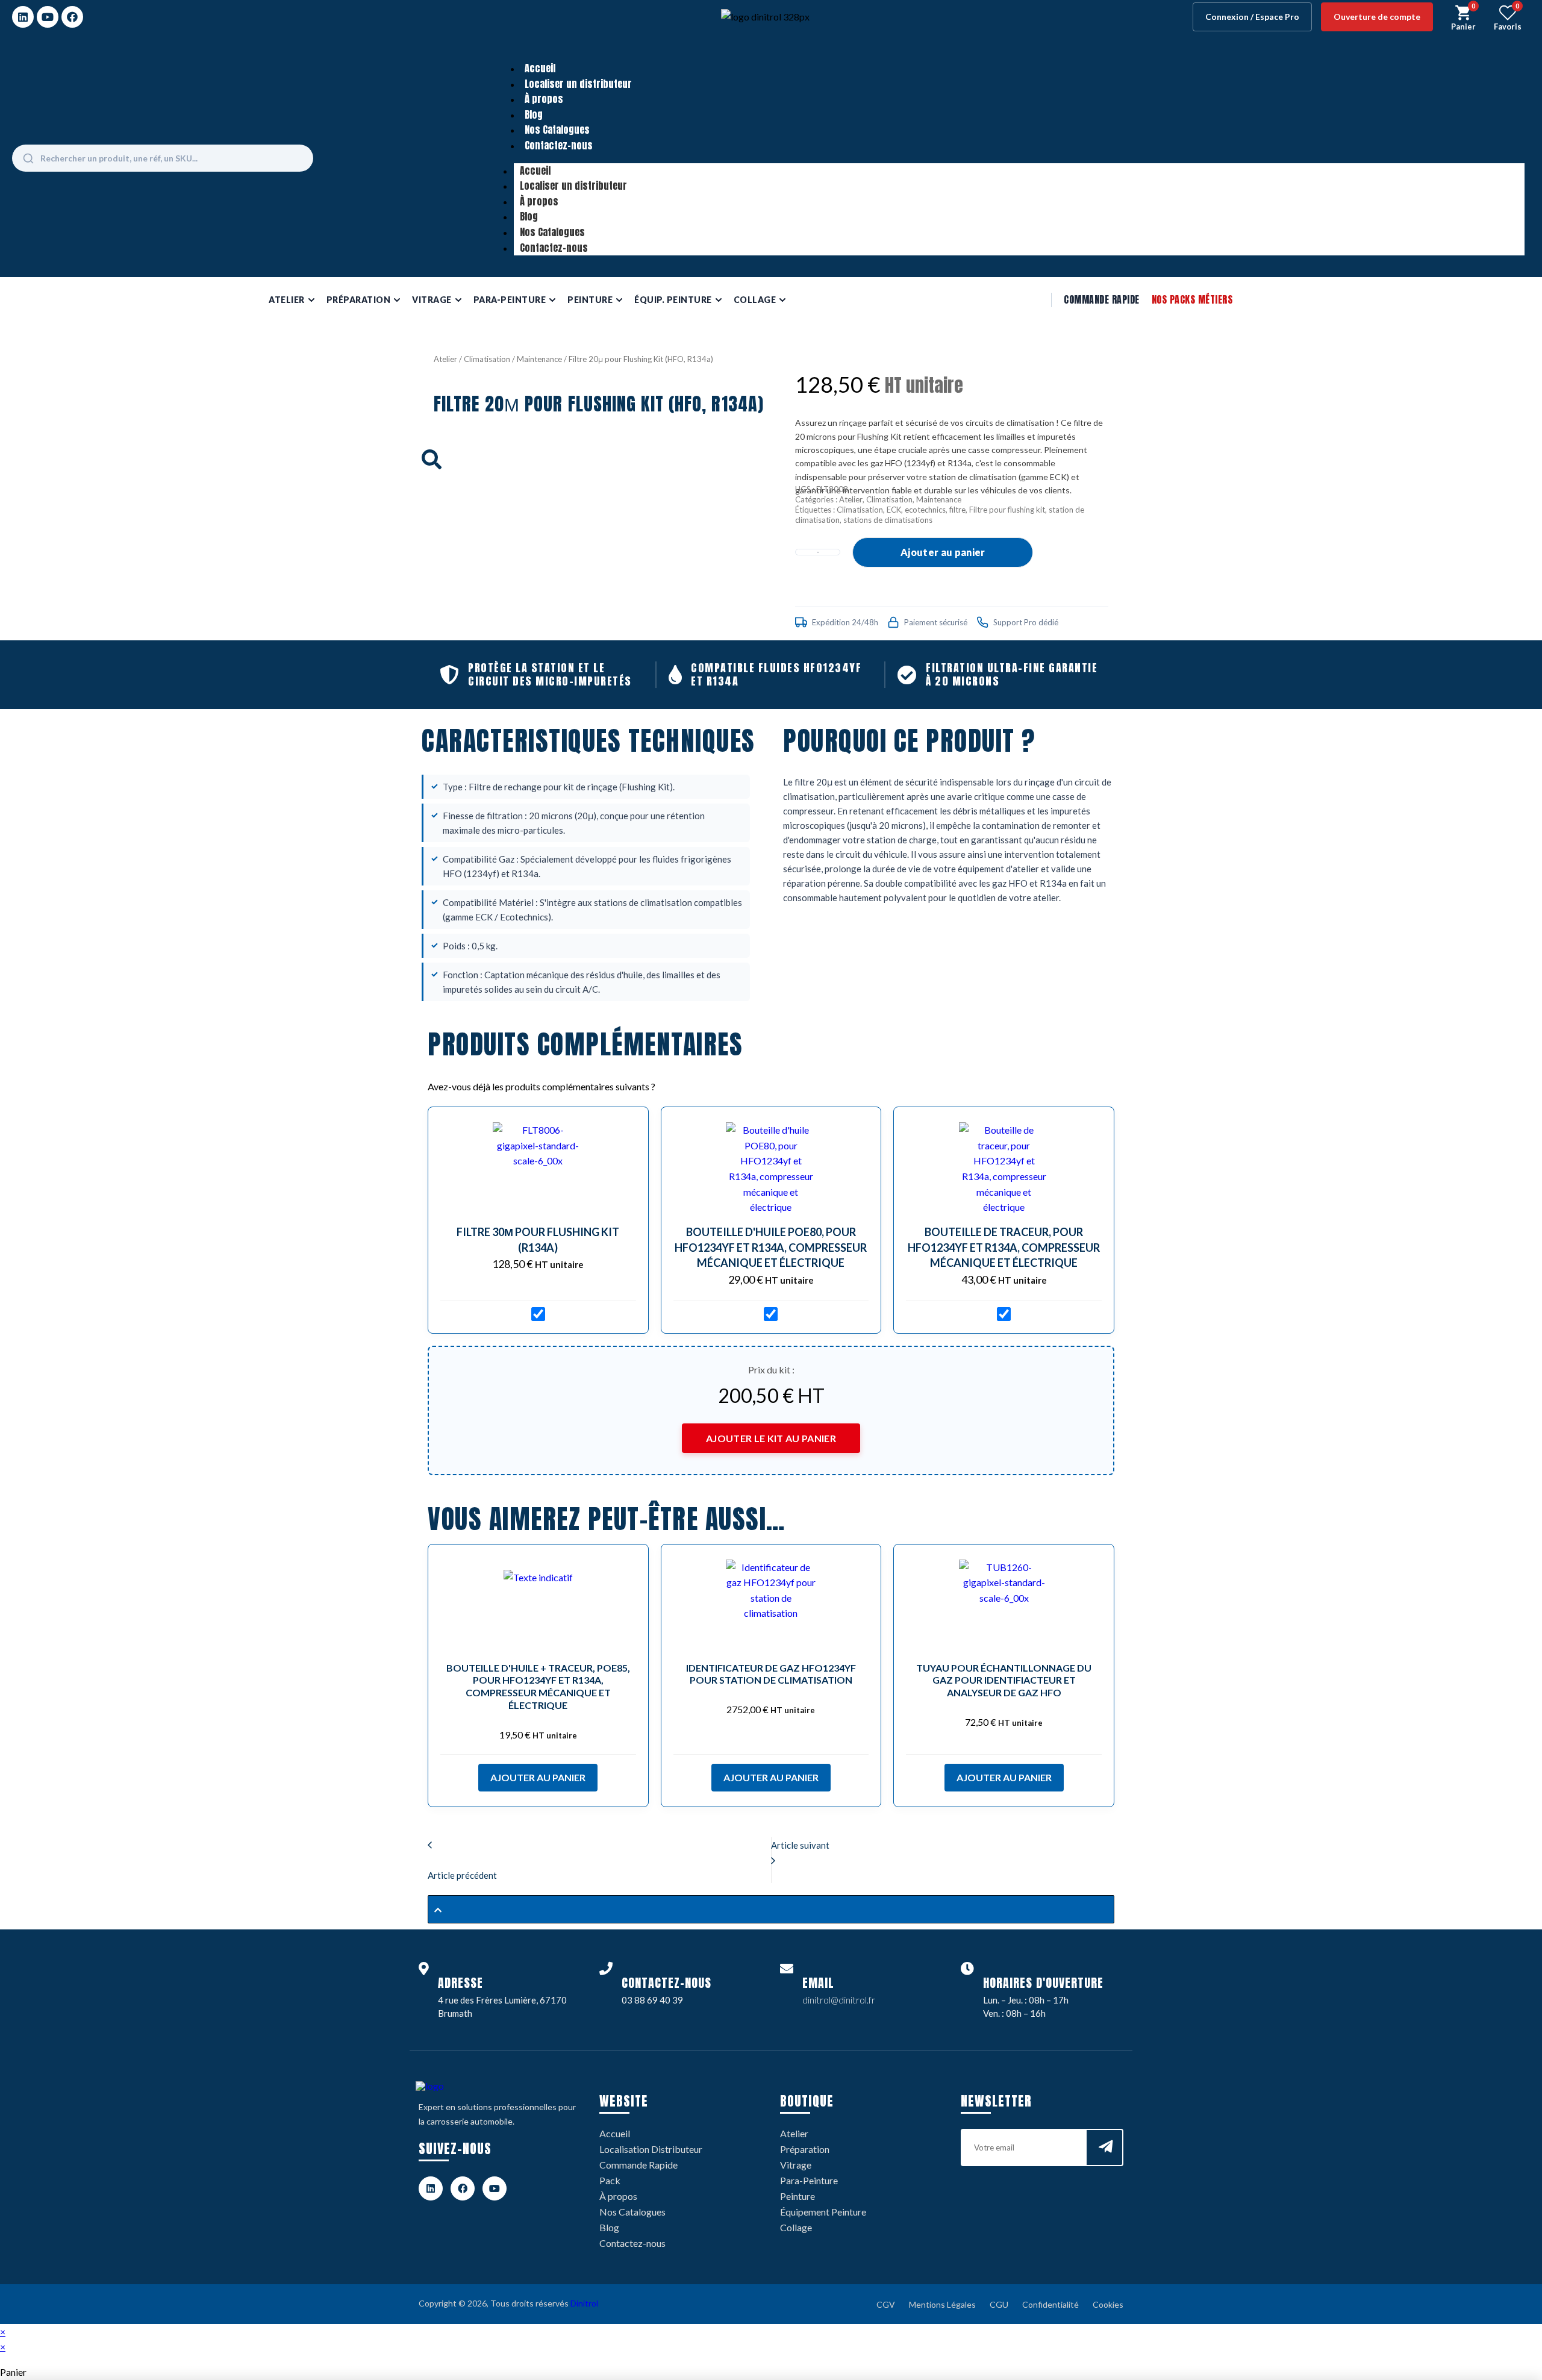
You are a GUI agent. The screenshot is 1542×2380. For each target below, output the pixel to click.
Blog (534, 114)
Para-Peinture (809, 2180)
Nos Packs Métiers (1192, 299)
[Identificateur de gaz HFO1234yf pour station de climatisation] (771, 1605)
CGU (999, 2304)
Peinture (798, 2196)
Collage (796, 2227)
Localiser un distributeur (578, 84)
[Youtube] (48, 17)
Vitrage (796, 2165)
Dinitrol (584, 2303)
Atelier (445, 359)
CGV (886, 2304)
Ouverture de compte (1377, 17)
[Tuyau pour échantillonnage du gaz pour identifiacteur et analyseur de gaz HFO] (1004, 1605)
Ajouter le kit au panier (771, 1438)
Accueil (540, 68)
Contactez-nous (559, 145)
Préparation (805, 2149)
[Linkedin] (23, 17)
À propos (544, 99)
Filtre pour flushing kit (1007, 510)
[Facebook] (72, 17)
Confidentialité (1050, 2304)
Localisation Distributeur (651, 2149)
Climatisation (487, 359)
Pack (610, 2180)
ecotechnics (925, 510)
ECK (894, 510)
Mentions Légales (942, 2304)
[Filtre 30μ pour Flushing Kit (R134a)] (538, 1167)
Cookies (1108, 2304)
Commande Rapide (1102, 299)
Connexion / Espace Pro (1252, 17)
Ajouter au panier (943, 552)
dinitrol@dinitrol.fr (839, 2000)
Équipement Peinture (823, 2212)
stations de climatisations (888, 520)
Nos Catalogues (557, 130)
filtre (957, 510)
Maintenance (539, 359)
